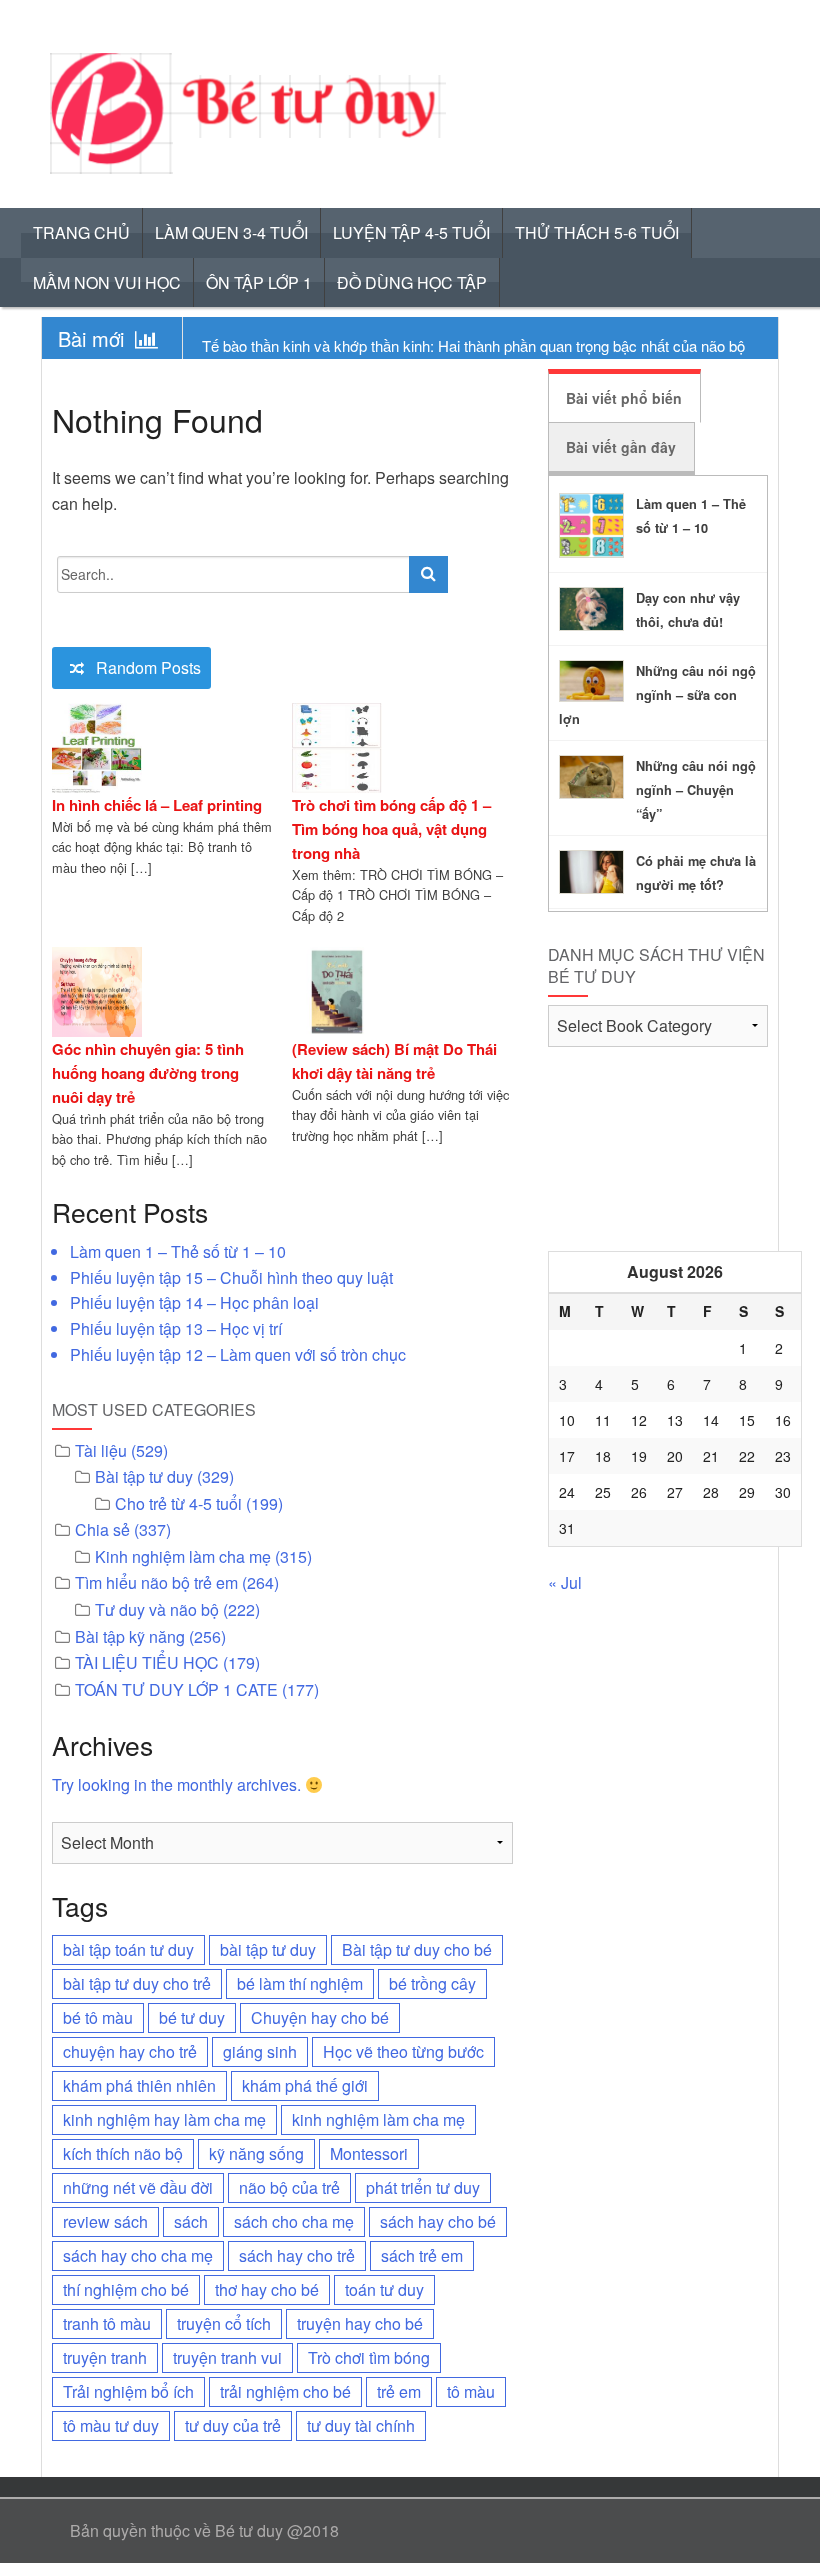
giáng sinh (260, 2051)
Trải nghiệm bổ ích (128, 2391)
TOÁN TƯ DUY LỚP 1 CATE (176, 1689)
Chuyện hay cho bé (320, 2017)
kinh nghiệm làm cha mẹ (378, 2119)
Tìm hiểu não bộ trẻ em (156, 1582)
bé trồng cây (432, 1983)
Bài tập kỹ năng (130, 1636)
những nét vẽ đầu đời (138, 2187)
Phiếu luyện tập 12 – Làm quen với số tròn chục (238, 1354)
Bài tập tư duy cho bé (417, 1949)
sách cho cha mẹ (294, 2221)
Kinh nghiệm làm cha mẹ (183, 1556)
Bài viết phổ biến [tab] (624, 398)
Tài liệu (101, 1450)
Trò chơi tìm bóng (369, 2357)
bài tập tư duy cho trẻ (137, 1983)
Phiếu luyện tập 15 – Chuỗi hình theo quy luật (231, 1277)
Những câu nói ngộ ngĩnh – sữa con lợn (657, 695)
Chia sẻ (102, 1529)
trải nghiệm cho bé (285, 2391)
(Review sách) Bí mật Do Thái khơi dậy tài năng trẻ (394, 1061)
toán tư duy (384, 2289)
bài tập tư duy (268, 1949)
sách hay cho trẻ (297, 2255)
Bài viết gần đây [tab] (621, 447)
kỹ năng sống (256, 2153)
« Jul (565, 1582)
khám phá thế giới (305, 2085)
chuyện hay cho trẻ (130, 2051)
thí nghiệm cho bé (126, 2289)
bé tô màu (98, 2017)
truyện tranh (105, 2357)
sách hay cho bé (438, 2221)
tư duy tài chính (361, 2425)
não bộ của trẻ (289, 2187)
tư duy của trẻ (233, 2425)
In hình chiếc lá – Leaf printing (157, 805)
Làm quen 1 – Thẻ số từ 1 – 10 (178, 1251)
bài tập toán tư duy (128, 1949)
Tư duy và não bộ (157, 1609)
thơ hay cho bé (267, 2289)
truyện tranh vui (227, 2357)
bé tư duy (192, 2017)
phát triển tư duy (423, 2187)
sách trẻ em (422, 2255)
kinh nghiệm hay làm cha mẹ (164, 2119)
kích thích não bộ (123, 2153)
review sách (105, 2221)
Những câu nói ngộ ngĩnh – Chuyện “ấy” (696, 790)
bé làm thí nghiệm (300, 1983)
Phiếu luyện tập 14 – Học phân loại (194, 1302)
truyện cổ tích (224, 2323)
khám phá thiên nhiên (139, 2085)
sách (191, 2221)
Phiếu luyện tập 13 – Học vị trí (176, 1328)
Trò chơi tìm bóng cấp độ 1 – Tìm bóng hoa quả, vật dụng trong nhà (391, 829)
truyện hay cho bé (360, 2323)
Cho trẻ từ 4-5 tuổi (178, 1503)
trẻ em (399, 2391)
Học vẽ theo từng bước (403, 2051)
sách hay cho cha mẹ (138, 2255)
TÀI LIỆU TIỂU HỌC (147, 1662)
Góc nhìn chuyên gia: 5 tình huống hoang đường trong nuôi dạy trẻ (148, 1073)
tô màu (471, 2391)
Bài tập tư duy (144, 1476)
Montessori (369, 2153)
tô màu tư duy (111, 2425)
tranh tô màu (107, 2323)
